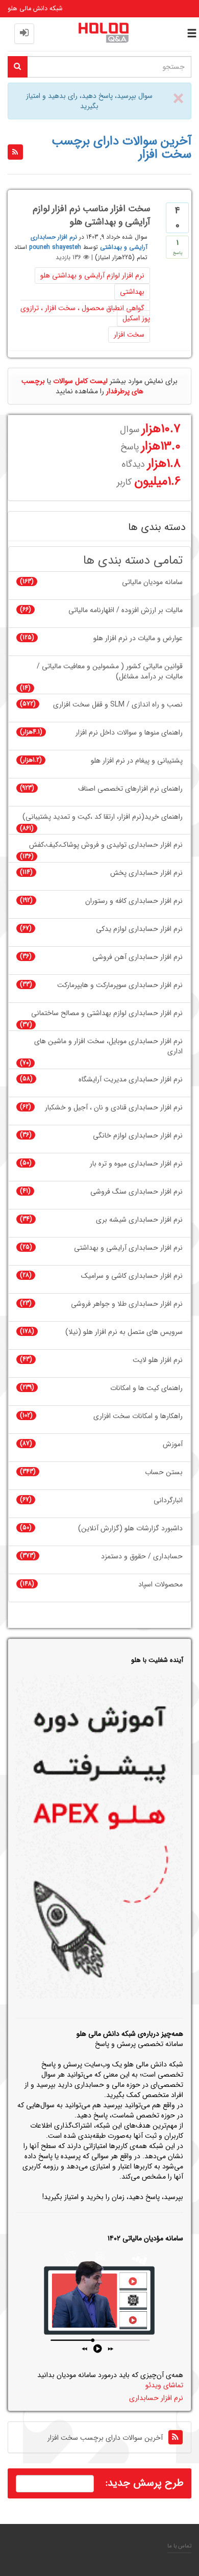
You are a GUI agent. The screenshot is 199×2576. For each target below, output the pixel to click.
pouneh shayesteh (55, 247)
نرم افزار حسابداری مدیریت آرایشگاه (131, 1080)
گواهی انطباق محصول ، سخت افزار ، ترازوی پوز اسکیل (85, 313)
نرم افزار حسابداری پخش (146, 873)
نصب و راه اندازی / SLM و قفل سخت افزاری (118, 705)
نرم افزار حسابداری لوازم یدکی (139, 929)
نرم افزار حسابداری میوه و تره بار (136, 1164)
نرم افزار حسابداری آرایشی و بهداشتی (128, 1248)
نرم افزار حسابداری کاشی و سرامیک (132, 1276)
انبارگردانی (168, 1500)
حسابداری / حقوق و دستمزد (142, 1557)
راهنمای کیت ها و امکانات (146, 1388)
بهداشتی (132, 292)
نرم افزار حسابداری (156, 2398)
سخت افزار (129, 335)
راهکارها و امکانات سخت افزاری (138, 1416)
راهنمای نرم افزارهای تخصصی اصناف (130, 789)
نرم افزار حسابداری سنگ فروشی (136, 1192)
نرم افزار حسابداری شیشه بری (139, 1220)
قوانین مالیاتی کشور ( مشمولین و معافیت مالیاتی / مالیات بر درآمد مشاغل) (110, 672)
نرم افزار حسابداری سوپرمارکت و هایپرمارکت (120, 985)
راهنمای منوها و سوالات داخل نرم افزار (129, 733)
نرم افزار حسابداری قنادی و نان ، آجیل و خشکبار (114, 1108)
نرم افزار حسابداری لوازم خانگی (138, 1136)
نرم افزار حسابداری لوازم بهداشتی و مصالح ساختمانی (107, 1013)
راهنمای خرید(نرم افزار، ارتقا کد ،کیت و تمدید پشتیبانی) (103, 817)
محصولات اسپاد (160, 1585)
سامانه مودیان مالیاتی (152, 582)
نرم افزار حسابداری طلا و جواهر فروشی (127, 1304)
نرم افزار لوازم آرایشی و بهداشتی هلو (92, 275)
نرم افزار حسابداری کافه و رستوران (134, 901)
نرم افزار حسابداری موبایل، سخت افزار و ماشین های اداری (108, 1046)
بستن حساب (164, 1472)
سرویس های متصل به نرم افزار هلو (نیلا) (124, 1332)
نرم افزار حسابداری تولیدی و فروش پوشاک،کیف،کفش (106, 845)
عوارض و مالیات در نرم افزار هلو (138, 638)
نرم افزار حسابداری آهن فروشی (138, 957)
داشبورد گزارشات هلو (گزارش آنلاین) (130, 1529)
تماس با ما (179, 2546)
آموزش (173, 1444)
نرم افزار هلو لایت (158, 1360)
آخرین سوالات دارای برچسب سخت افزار (105, 2438)
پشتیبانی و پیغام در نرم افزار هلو (137, 761)
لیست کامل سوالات (80, 381)
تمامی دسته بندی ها (133, 561)
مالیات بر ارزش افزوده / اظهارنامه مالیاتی (126, 610)
